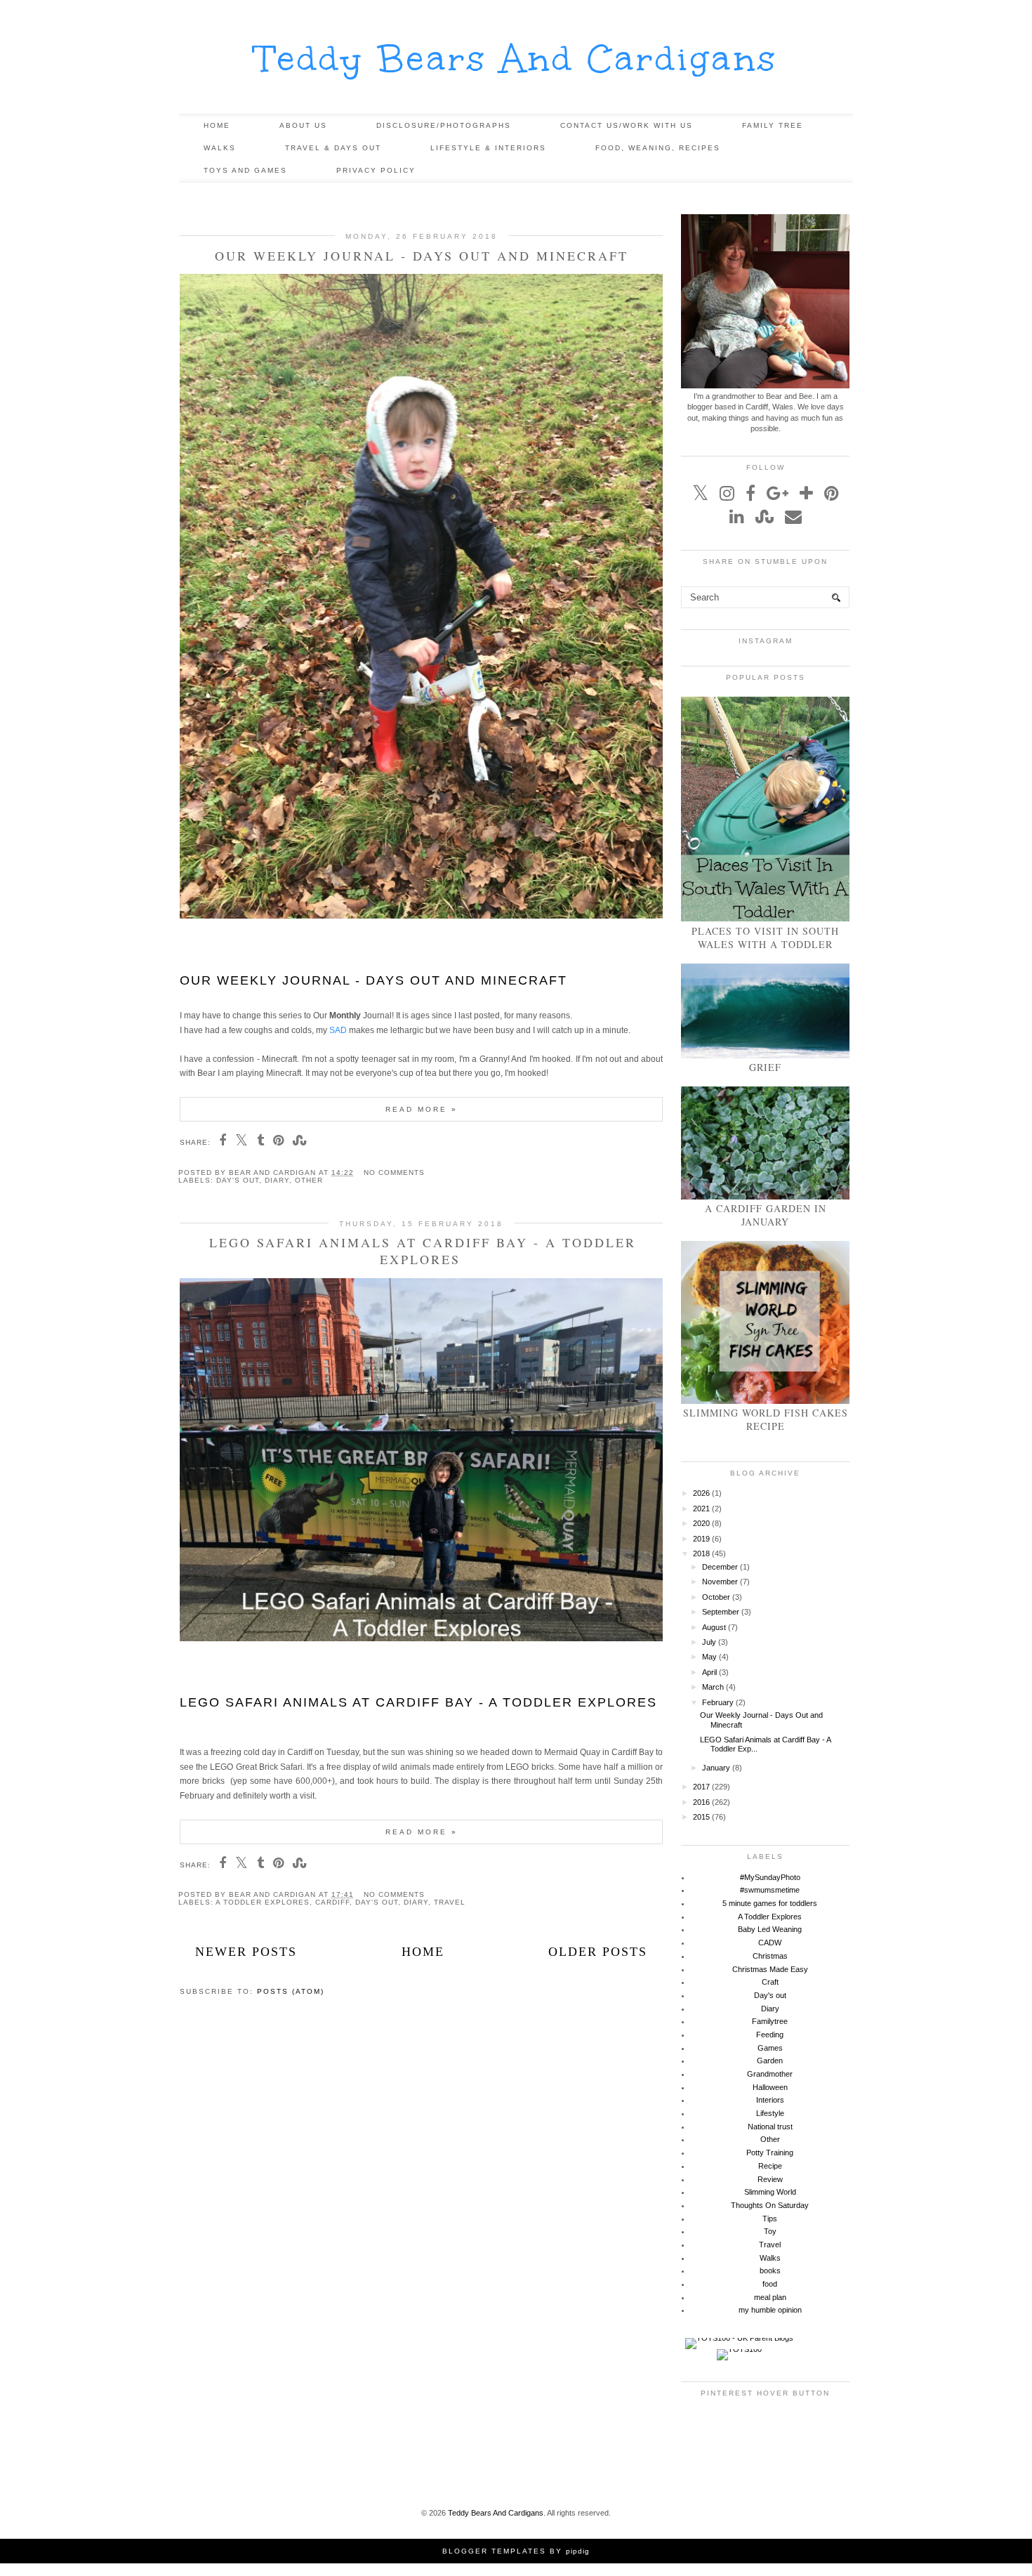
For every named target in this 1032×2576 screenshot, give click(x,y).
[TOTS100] (739, 2349)
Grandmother (770, 2074)
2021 (701, 1509)
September (721, 1612)
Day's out (238, 1180)
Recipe (770, 2166)
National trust (770, 2127)
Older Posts (598, 1952)
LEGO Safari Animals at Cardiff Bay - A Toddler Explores (423, 1251)
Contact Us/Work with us (627, 125)
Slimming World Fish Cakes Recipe (766, 1419)
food (770, 2284)
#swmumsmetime (770, 1890)
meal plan (770, 2297)
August (714, 1627)
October (716, 1597)
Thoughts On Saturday (770, 2205)
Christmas (770, 1956)
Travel (450, 1902)
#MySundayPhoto (770, 1877)
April (709, 1672)
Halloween (770, 2087)
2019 (701, 1539)
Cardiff (332, 1902)
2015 (701, 1817)
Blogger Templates (494, 2551)
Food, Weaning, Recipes (658, 148)
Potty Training (770, 2153)
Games (770, 2048)
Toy (770, 2231)
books (770, 2271)
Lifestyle (770, 2113)
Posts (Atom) (291, 1991)
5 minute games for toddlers (770, 1903)
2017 (701, 1787)
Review (770, 2179)
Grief (765, 1067)
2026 (701, 1493)
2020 (701, 1523)
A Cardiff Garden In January (766, 1215)
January (716, 1768)
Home (217, 125)
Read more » (422, 1109)
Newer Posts (246, 1952)
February (718, 1702)
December (720, 1567)
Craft (770, 1982)
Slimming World (770, 2192)
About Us (303, 125)
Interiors (770, 2100)
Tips (770, 2219)
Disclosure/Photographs (444, 125)
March (713, 1687)
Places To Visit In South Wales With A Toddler (765, 938)
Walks (220, 148)
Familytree (770, 2021)
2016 (701, 1802)
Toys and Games (245, 170)
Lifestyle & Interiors (488, 148)
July (709, 1642)
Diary (277, 1180)
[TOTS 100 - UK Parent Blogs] (739, 2338)
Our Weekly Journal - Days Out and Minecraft (422, 256)
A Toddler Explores (263, 1902)
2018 (701, 1553)
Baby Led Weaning (770, 1929)
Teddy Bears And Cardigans (516, 59)
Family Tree (773, 125)
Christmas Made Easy (770, 1969)
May (709, 1657)
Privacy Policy (376, 170)
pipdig (578, 2551)
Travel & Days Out (333, 148)
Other (309, 1180)
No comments (394, 1172)
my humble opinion (770, 2310)
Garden (770, 2061)
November (720, 1582)
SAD (338, 1030)
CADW (770, 1943)
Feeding (770, 2035)
